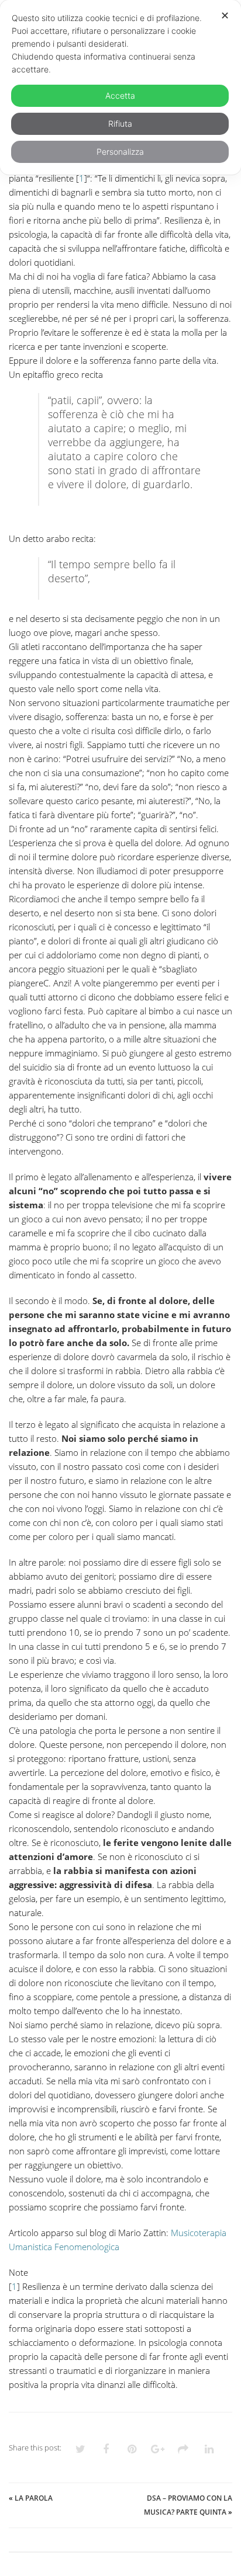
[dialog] (120, 87)
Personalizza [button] (120, 152)
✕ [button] (225, 15)
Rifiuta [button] (120, 124)
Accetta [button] (120, 95)
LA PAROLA (34, 2498)
